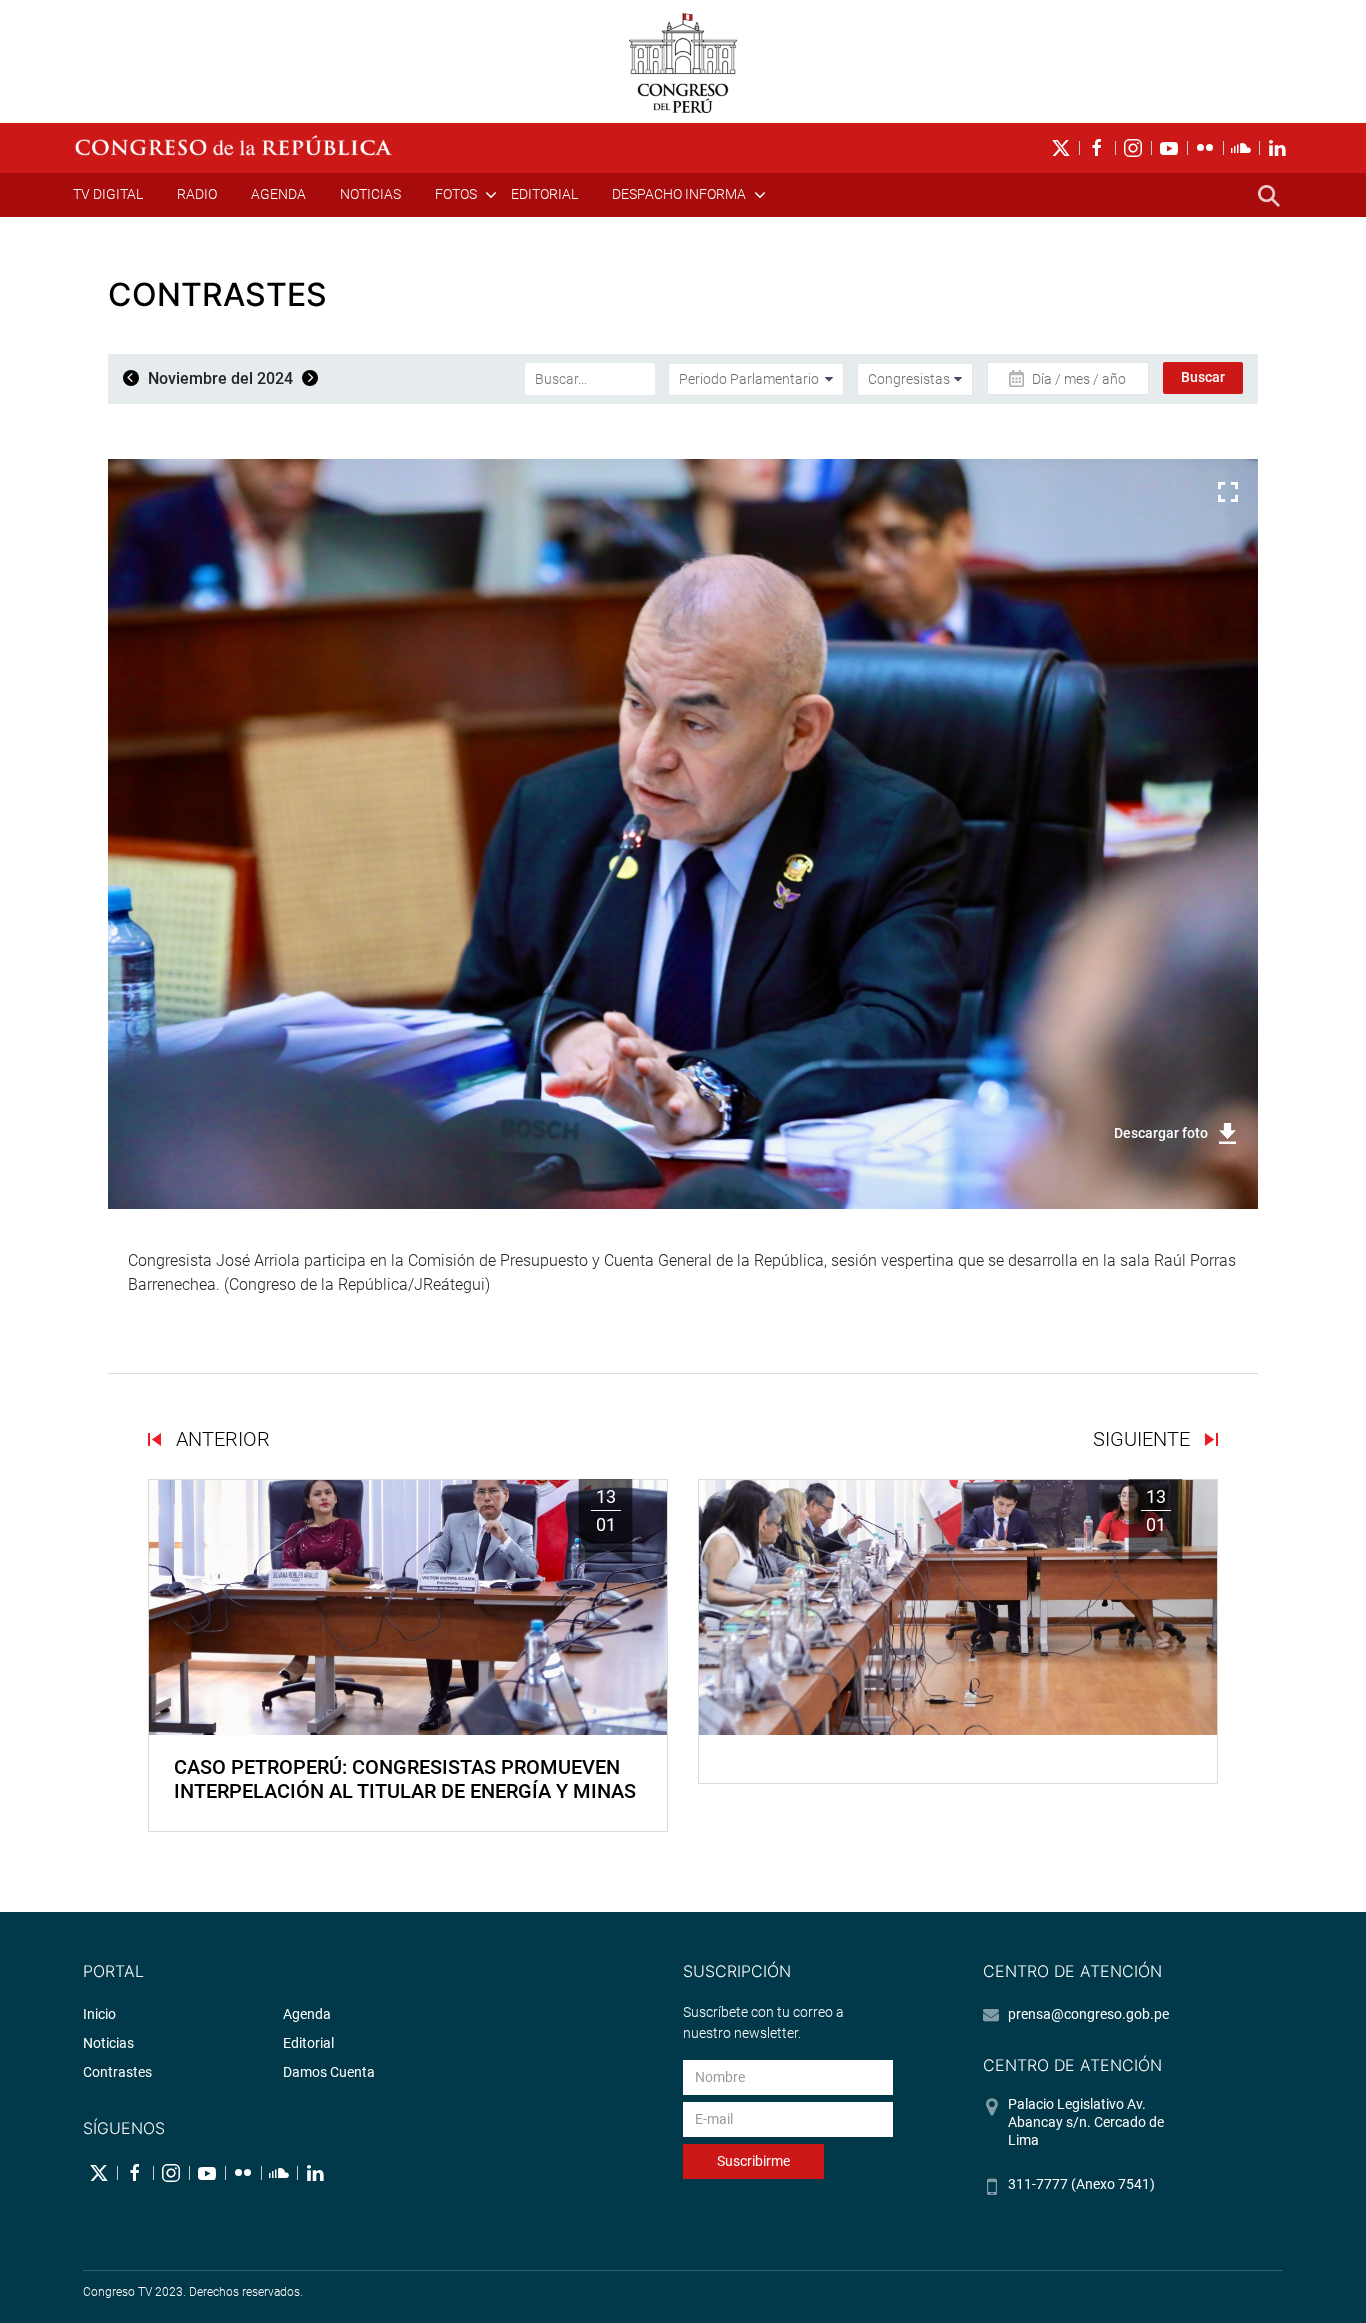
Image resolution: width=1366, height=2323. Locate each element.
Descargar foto (1161, 1133)
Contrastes (117, 2072)
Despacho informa (679, 194)
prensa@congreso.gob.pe (1088, 2014)
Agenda (278, 194)
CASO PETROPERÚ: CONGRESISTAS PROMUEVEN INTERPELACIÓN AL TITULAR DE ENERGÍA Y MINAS (405, 1779)
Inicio (99, 2014)
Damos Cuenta (329, 2072)
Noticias (370, 194)
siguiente (1144, 1439)
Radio (197, 194)
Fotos (456, 194)
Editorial (544, 194)
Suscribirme (753, 2161)
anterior (220, 1439)
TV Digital (108, 194)
